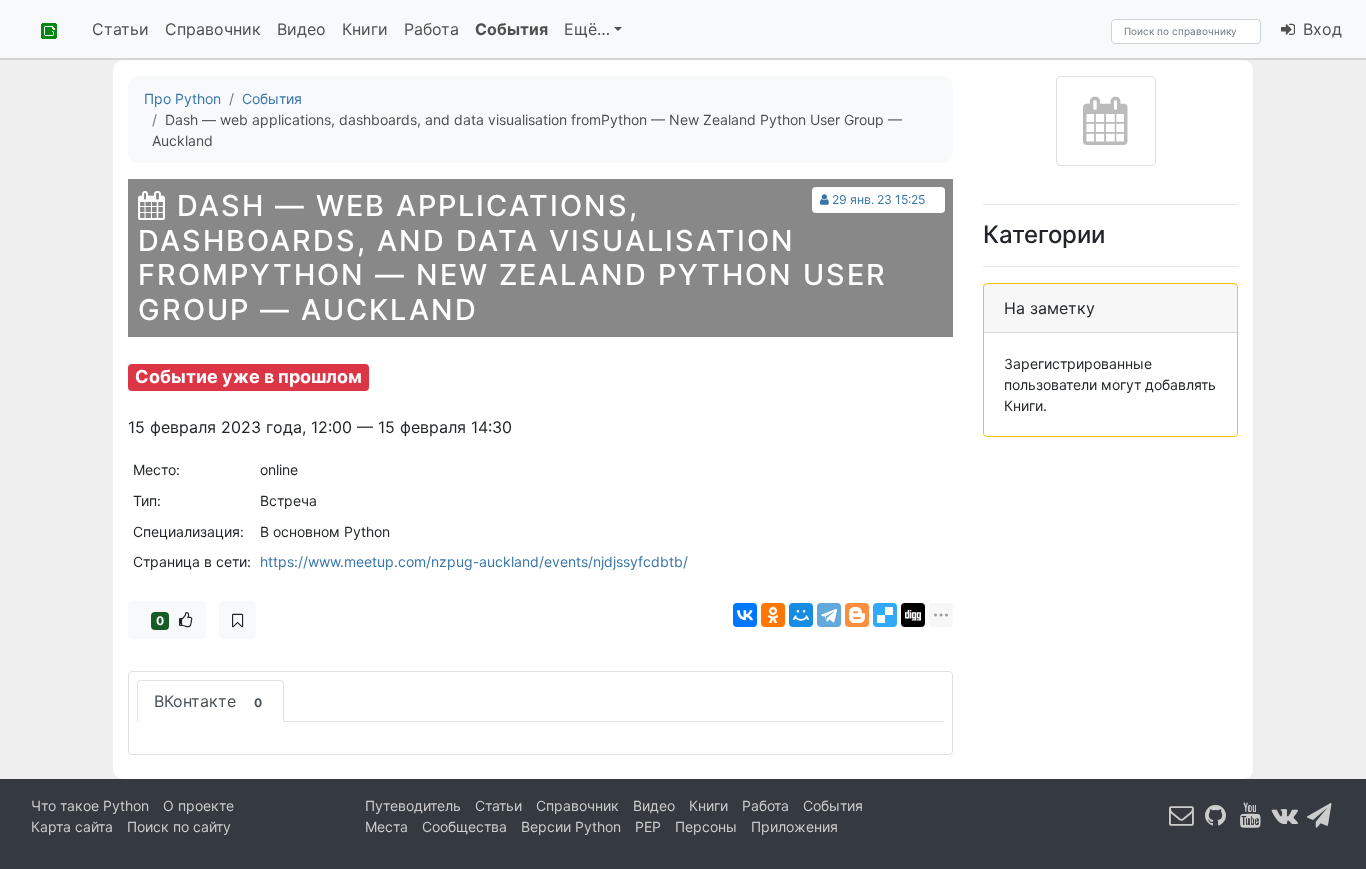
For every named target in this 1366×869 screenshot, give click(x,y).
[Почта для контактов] (1182, 814)
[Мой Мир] (801, 615)
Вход (1320, 29)
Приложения (794, 826)
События (511, 29)
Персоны (706, 826)
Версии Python (571, 826)
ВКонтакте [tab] (208, 701)
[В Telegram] (1320, 814)
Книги (365, 29)
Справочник (213, 29)
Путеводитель (413, 805)
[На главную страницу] (42, 29)
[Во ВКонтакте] (1285, 814)
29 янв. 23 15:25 (878, 199)
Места (386, 826)
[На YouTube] (1251, 814)
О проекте (198, 805)
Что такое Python (90, 805)
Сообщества (464, 826)
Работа (431, 29)
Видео (301, 29)
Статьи (120, 29)
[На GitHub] (1216, 814)
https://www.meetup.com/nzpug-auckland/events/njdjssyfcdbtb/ (474, 561)
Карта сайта (72, 826)
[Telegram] (829, 615)
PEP (648, 826)
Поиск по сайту (179, 826)
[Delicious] (885, 615)
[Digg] (913, 615)
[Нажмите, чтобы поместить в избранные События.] (237, 620)
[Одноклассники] (773, 615)
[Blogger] (857, 615)
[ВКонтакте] (745, 615)
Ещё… (587, 29)
